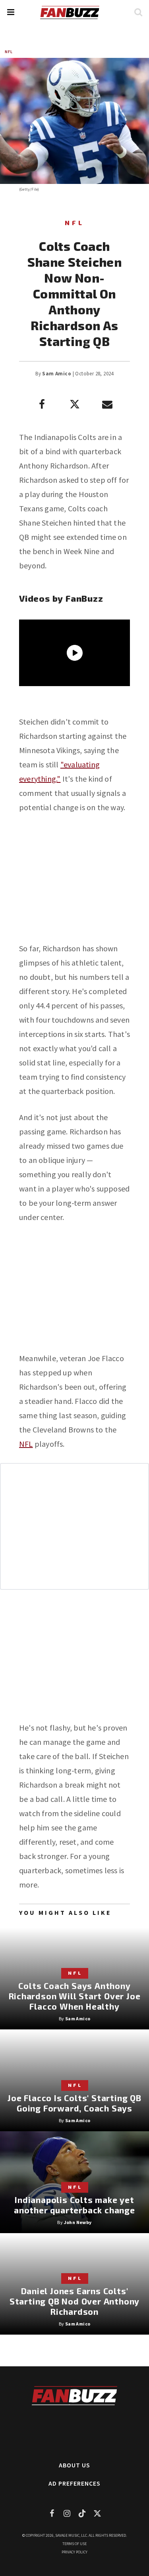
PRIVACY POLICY (74, 2552)
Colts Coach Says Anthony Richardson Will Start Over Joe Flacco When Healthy (75, 1996)
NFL (9, 52)
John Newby (78, 2222)
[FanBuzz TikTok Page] (82, 2513)
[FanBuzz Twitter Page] (97, 2513)
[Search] (138, 12)
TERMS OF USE (74, 2544)
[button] (11, 12)
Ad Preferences (74, 2483)
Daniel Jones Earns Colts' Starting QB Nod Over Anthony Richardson (74, 2301)
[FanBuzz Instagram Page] (67, 2513)
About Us (74, 2465)
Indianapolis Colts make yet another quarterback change (74, 2205)
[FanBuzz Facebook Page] (52, 2513)
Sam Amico (57, 374)
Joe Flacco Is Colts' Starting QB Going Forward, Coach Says (74, 2103)
